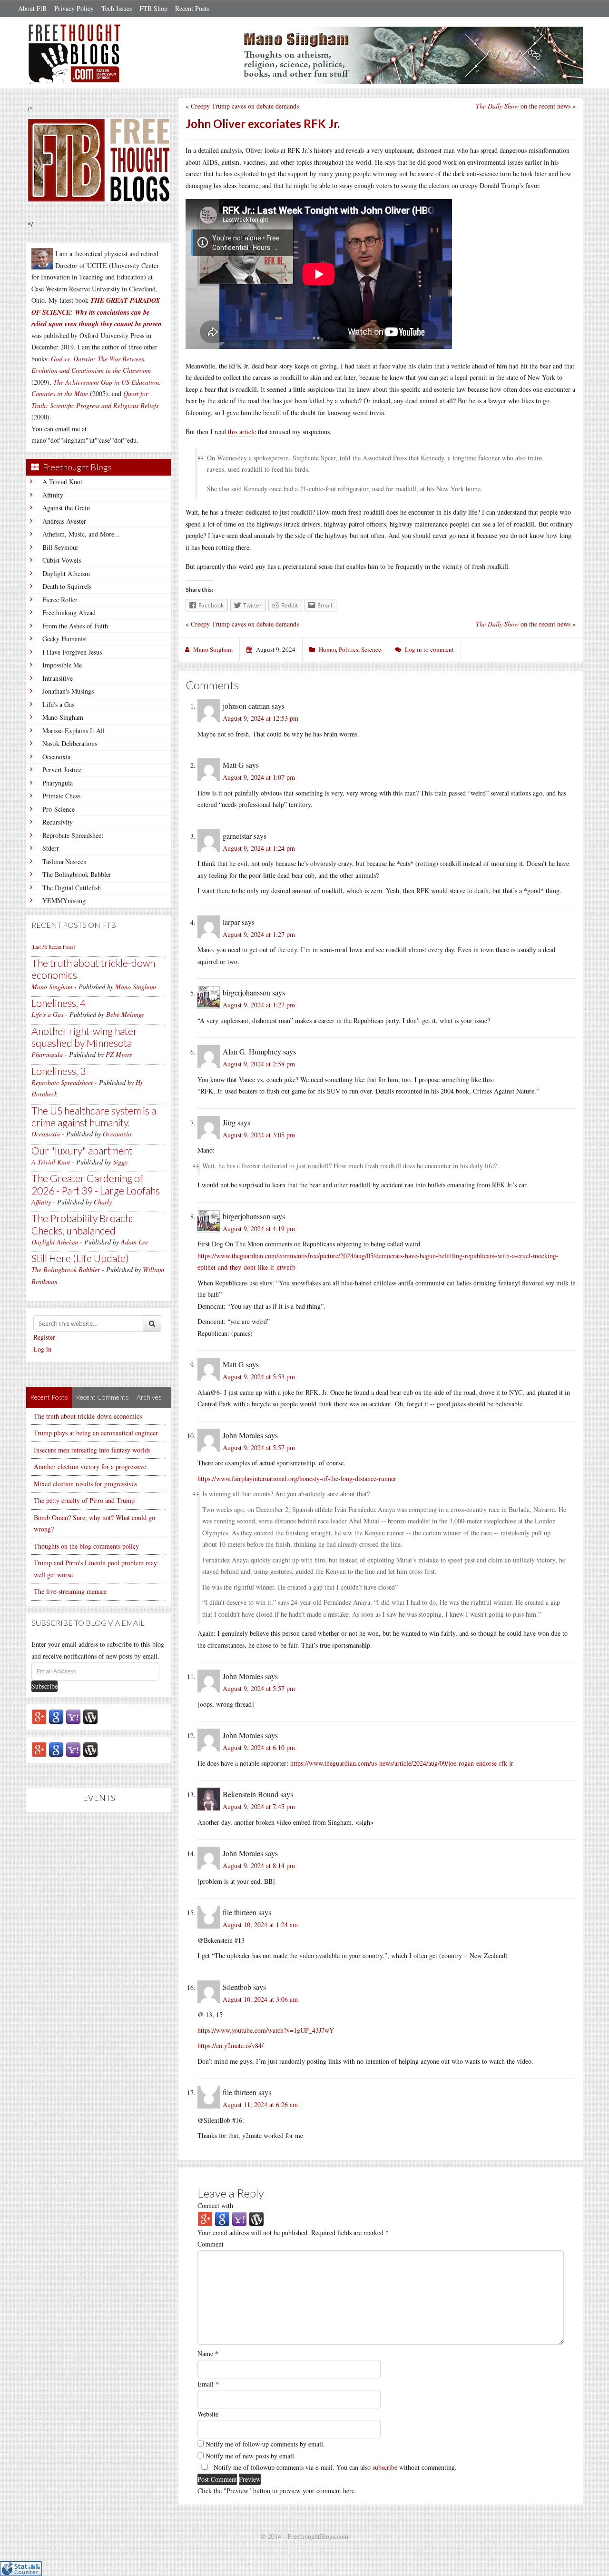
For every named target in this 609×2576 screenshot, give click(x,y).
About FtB (32, 8)
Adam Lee (134, 1242)
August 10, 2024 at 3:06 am (260, 1999)
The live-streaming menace (70, 1591)
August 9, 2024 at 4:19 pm (259, 1228)
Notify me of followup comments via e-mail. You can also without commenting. (334, 2467)
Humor (327, 649)
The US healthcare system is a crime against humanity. (94, 1116)
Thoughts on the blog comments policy (86, 1546)
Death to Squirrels (67, 586)
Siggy (120, 1162)
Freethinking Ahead (69, 612)
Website (208, 2414)
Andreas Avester (64, 521)
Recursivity (58, 822)
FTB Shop (153, 8)
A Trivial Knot (62, 482)
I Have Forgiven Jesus (72, 652)
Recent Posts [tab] (49, 1397)
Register (44, 1337)
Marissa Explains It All (74, 731)
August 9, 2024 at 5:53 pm (259, 1377)
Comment (211, 2244)
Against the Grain (66, 508)
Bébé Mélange (125, 1014)
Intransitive (58, 678)
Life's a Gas (58, 704)
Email (208, 2384)
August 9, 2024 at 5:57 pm (259, 1447)
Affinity (53, 495)
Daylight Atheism (66, 573)
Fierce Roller (60, 600)
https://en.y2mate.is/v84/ (231, 2045)
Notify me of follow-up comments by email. (265, 2444)
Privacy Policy (74, 8)
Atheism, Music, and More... (81, 534)
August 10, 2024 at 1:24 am (260, 1925)
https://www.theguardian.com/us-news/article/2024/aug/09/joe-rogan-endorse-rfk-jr (402, 1763)
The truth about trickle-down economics (88, 1416)
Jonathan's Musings (68, 691)
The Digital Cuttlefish (72, 888)
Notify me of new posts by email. (251, 2456)
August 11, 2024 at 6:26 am (260, 2104)
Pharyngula (58, 783)
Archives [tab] (149, 1397)
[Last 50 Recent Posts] (53, 947)
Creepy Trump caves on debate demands (245, 106)
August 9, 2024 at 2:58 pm (259, 1064)
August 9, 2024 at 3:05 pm (259, 1135)
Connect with (215, 2205)
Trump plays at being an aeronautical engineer (96, 1433)
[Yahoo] (73, 1716)
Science (371, 649)
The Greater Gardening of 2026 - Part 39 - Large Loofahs (96, 1184)
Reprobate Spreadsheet (73, 835)
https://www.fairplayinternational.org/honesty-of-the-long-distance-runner (297, 1478)
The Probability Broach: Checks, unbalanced (82, 1224)
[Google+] (39, 1716)
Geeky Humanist (65, 639)
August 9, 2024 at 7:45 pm (259, 1806)
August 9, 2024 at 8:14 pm (259, 1865)
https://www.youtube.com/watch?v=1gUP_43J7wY (266, 2030)
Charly (103, 1202)
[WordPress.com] (90, 1716)
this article (242, 432)
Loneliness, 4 (59, 1003)
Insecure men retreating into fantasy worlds (92, 1450)
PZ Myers (119, 1054)
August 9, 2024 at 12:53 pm (260, 718)
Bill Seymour (60, 547)
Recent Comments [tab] (102, 1397)
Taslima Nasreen (64, 861)
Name (208, 2353)
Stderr (51, 848)
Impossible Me (62, 665)
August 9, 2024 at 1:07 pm (259, 777)
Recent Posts (192, 8)
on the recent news (523, 106)
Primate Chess (61, 796)
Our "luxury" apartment (82, 1150)
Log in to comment (429, 649)
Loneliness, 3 (59, 1071)
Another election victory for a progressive (90, 1467)
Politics (349, 649)
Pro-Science (59, 809)
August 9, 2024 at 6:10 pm (259, 1747)
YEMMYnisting (64, 900)
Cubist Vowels (62, 560)
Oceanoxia (56, 757)
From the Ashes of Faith (75, 626)
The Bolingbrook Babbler (77, 874)
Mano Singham (63, 717)
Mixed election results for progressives (85, 1484)
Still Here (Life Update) (80, 1258)
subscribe (385, 2467)
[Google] (56, 1716)
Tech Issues (117, 8)
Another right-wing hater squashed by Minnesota (84, 1037)
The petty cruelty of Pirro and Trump (84, 1500)
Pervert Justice (62, 770)
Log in (42, 1349)
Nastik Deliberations (70, 743)
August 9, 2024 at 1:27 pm (259, 934)
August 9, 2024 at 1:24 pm (259, 848)
